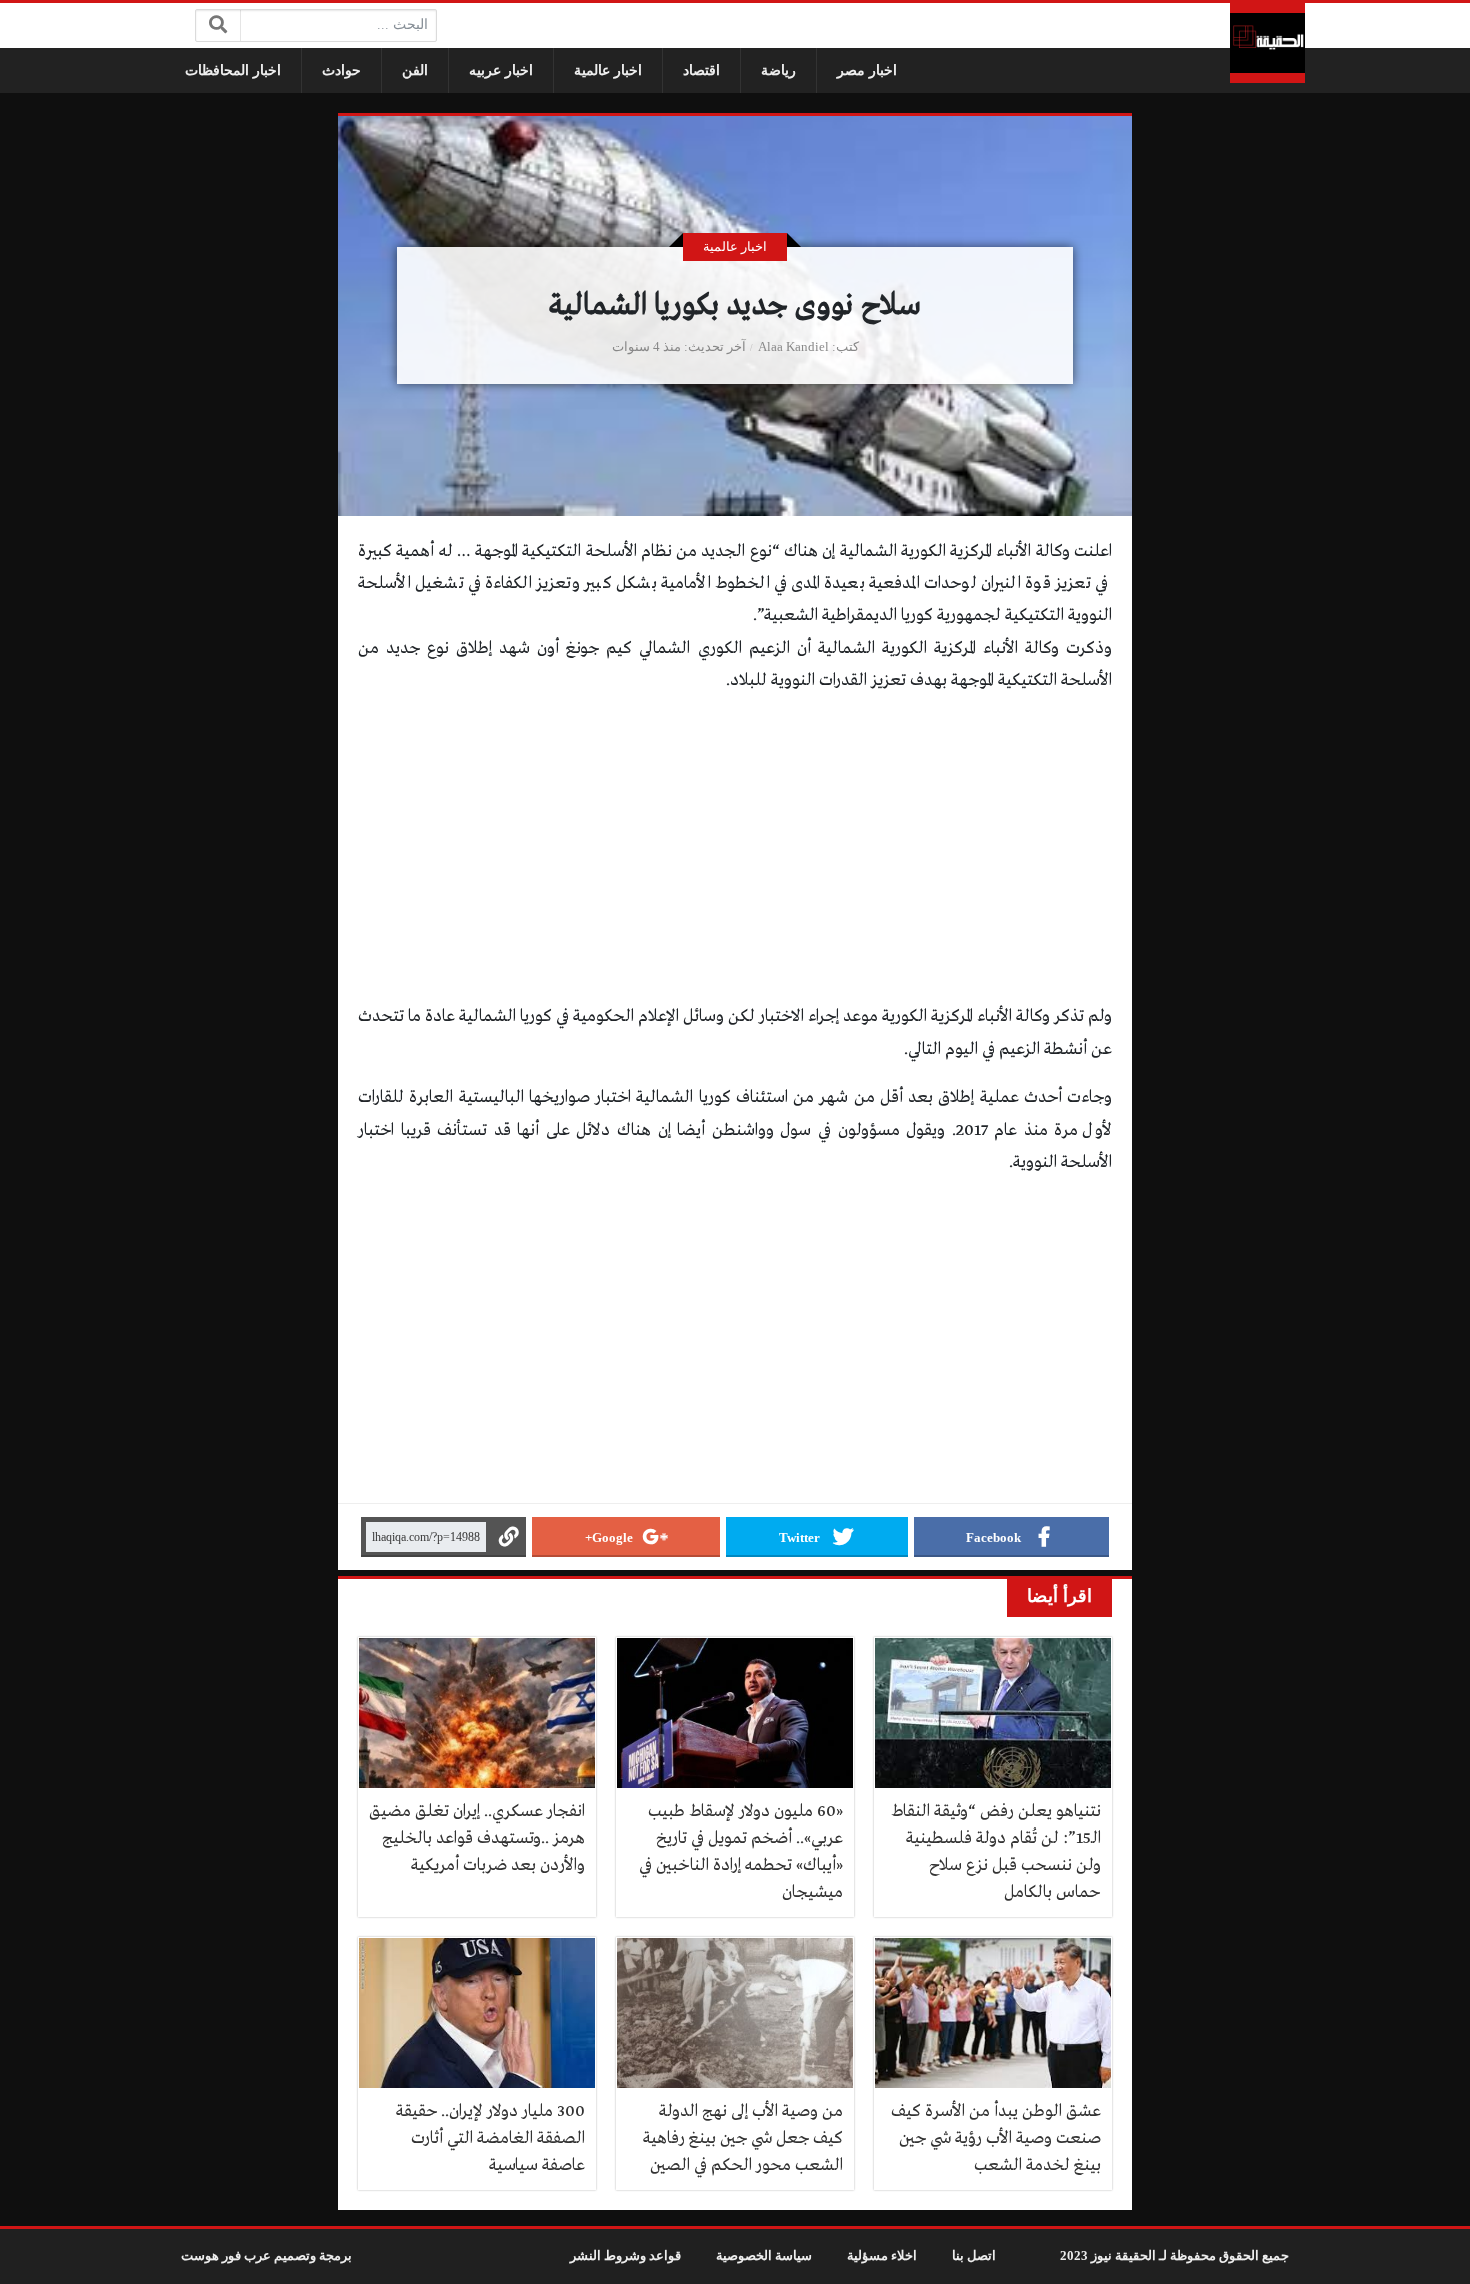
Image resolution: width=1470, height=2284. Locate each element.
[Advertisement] (735, 853)
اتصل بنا (974, 2256)
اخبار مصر (867, 70)
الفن (415, 70)
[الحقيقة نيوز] (1267, 43)
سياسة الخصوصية (764, 2256)
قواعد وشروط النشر (625, 2256)
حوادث (341, 70)
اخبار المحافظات (233, 70)
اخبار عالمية (608, 70)
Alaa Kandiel (793, 347)
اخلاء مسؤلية (882, 2256)
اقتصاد (701, 70)
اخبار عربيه (501, 70)
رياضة (778, 70)
